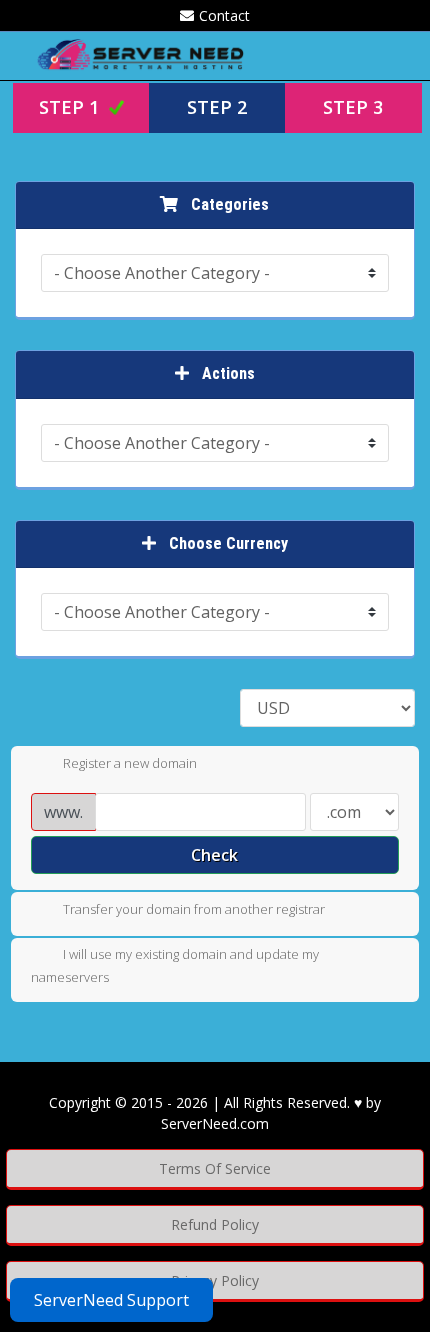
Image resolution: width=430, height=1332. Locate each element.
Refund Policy (215, 1224)
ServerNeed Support (111, 1300)
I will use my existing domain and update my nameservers (175, 965)
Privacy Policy (215, 1280)
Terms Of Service (215, 1168)
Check (214, 855)
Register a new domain (130, 763)
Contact (224, 15)
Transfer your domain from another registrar (194, 909)
